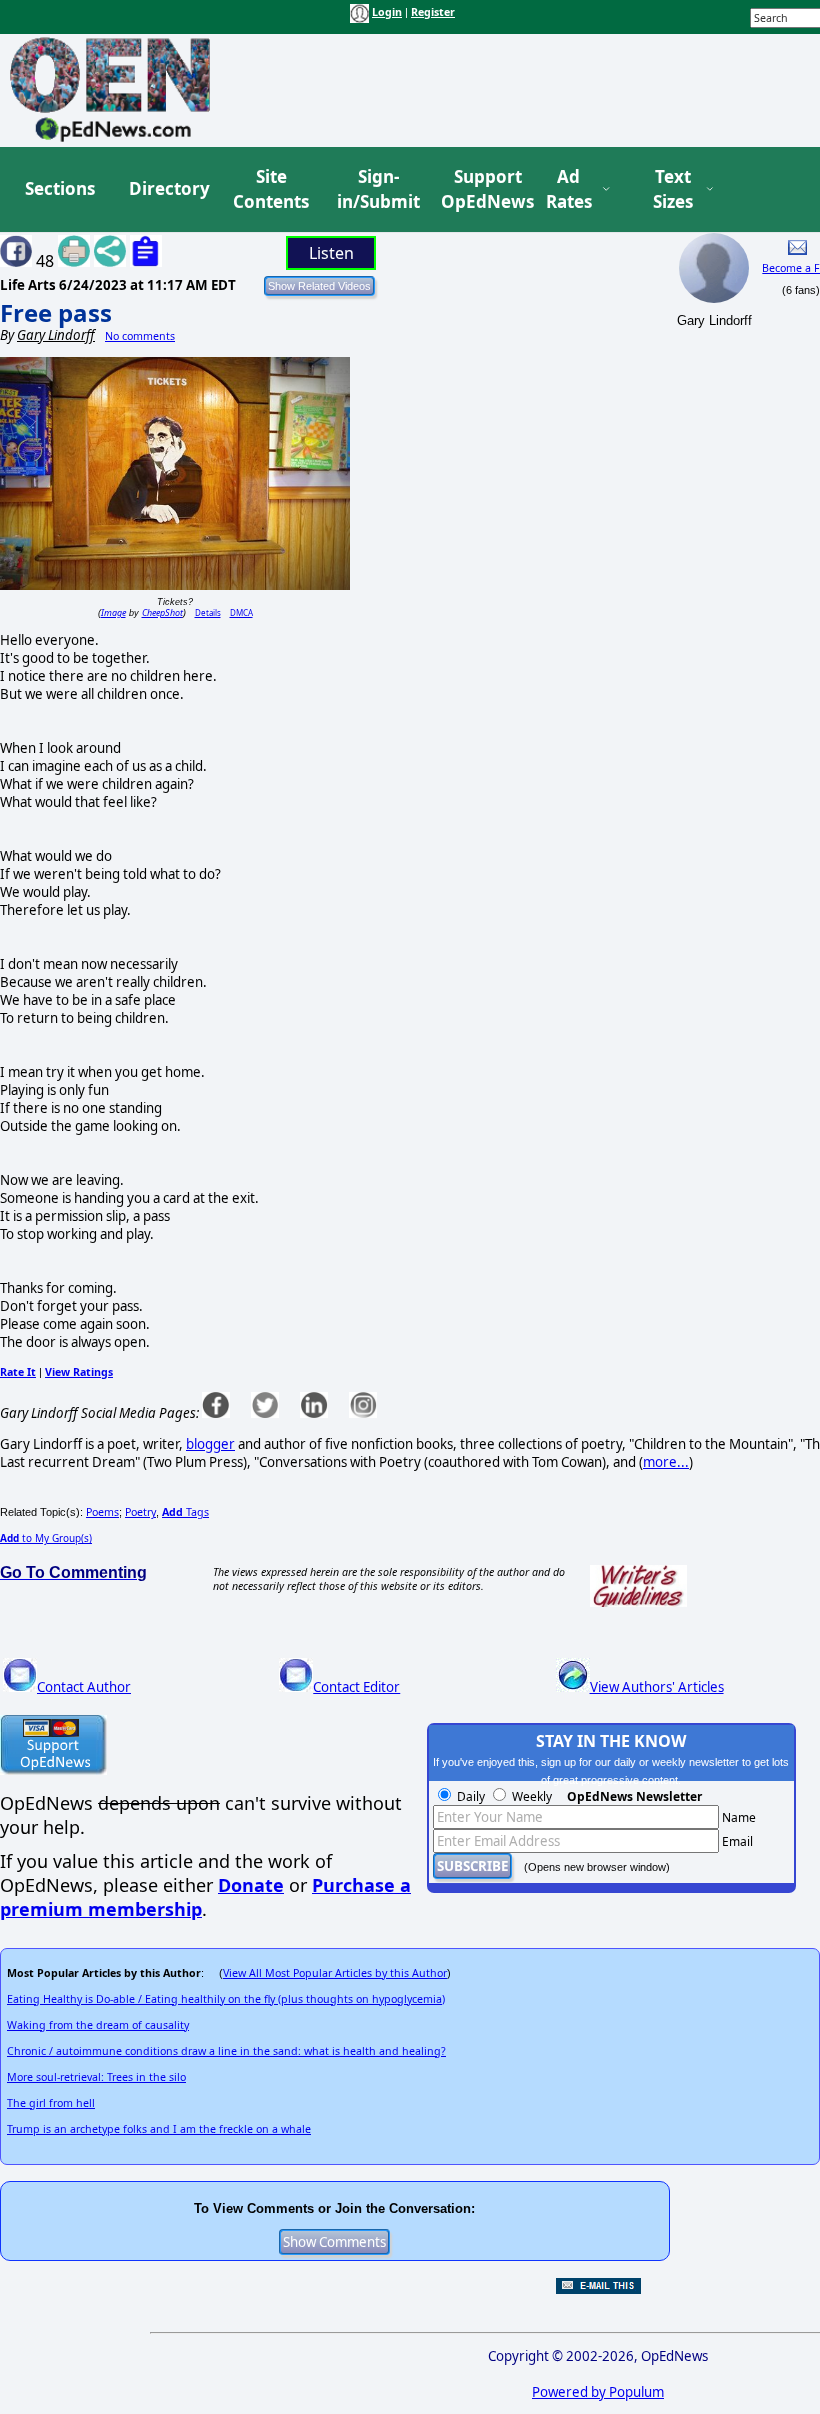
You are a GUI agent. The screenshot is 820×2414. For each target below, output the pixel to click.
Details (208, 612)
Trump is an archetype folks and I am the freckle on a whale (159, 2129)
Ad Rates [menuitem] (569, 189)
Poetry (140, 1512)
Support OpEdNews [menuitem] (480, 189)
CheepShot (162, 612)
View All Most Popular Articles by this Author (335, 1973)
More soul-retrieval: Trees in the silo (96, 2077)
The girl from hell (51, 2103)
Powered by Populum (598, 2392)
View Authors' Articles (657, 1687)
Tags (185, 1512)
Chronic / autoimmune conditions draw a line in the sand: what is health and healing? (226, 2051)
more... (666, 1462)
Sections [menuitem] (60, 188)
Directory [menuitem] (168, 188)
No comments (140, 336)
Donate (251, 1885)
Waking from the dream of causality (98, 2025)
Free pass (56, 312)
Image (113, 612)
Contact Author (84, 1687)
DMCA (241, 612)
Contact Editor (356, 1687)
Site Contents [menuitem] (271, 189)
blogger (210, 1444)
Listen (331, 253)
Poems (102, 1512)
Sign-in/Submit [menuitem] (376, 189)
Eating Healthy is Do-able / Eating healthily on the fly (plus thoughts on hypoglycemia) (226, 1999)
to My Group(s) (46, 1538)
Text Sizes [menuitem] (673, 189)
